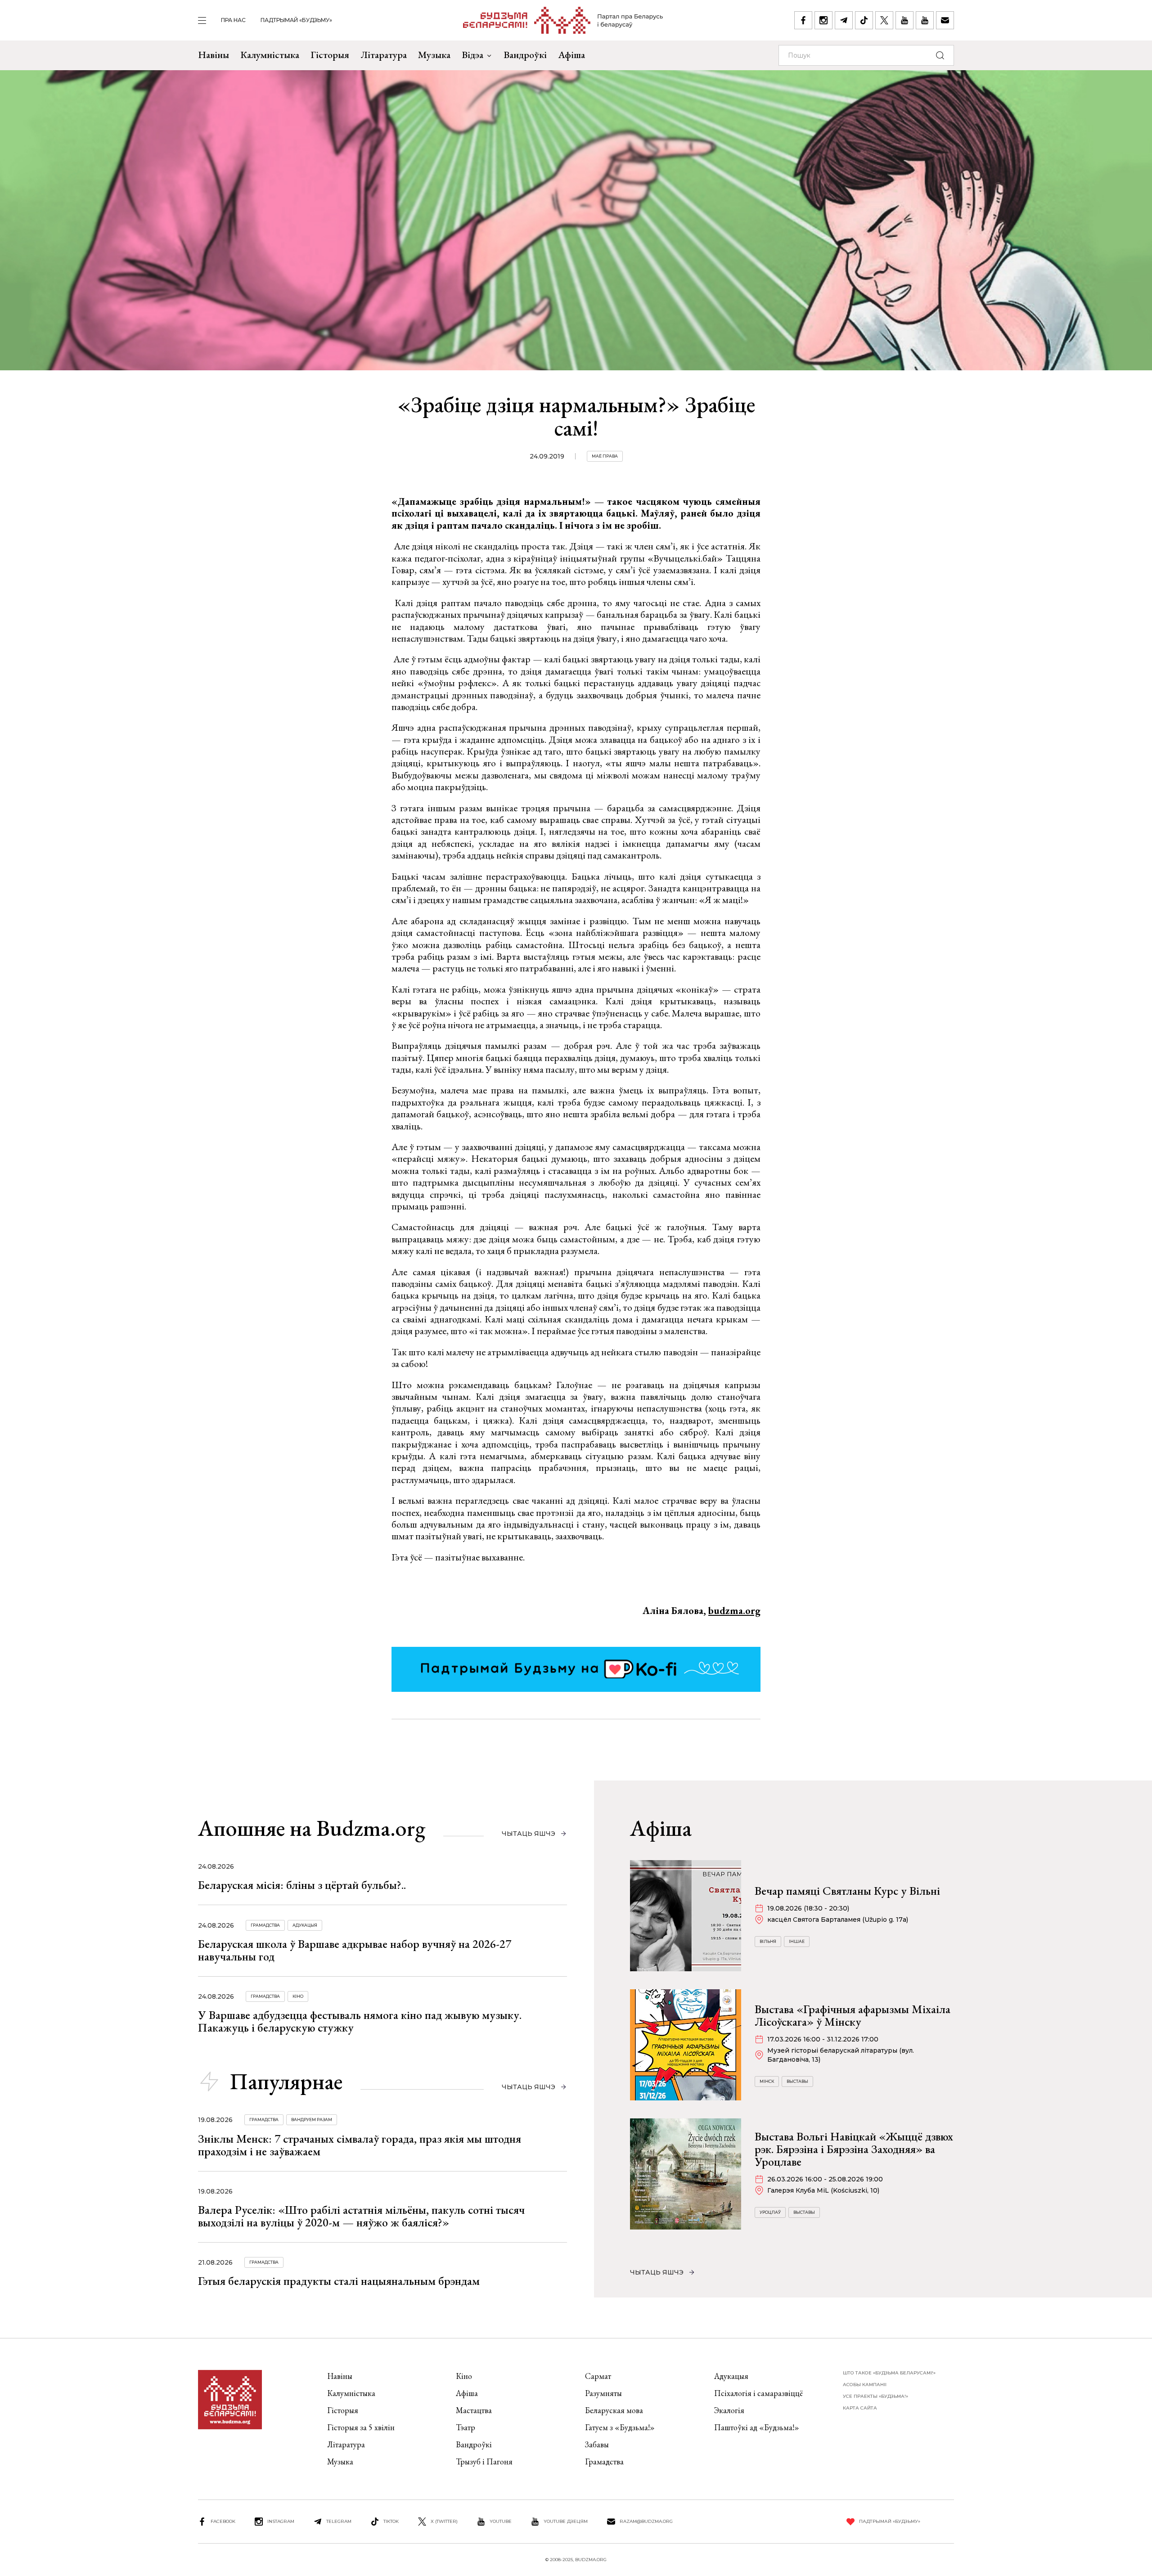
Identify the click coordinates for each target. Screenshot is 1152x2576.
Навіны (214, 55)
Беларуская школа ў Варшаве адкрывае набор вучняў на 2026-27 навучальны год (355, 1950)
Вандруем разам (312, 2120)
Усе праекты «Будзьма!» (875, 2396)
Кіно (298, 1996)
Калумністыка (270, 55)
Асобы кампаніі (865, 2385)
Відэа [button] (472, 55)
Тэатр (466, 2427)
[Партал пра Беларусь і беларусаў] (563, 20)
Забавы (597, 2444)
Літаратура (384, 55)
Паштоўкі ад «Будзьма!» (757, 2427)
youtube (501, 2521)
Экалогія (729, 2410)
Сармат (598, 2376)
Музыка (434, 55)
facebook (223, 2521)
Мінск (767, 2081)
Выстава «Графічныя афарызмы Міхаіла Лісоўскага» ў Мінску (853, 2015)
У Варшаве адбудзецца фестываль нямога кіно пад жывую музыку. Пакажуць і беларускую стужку (360, 2021)
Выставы (797, 2081)
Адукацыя (305, 1925)
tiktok (391, 2521)
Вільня (768, 1941)
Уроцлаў (770, 2212)
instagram (281, 2521)
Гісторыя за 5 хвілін (361, 2427)
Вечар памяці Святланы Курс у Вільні (847, 1891)
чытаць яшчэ (529, 1834)
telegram (339, 2521)
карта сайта (860, 2408)
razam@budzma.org (646, 2521)
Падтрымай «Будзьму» (296, 20)
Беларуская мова (614, 2410)
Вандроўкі (525, 55)
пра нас (233, 20)
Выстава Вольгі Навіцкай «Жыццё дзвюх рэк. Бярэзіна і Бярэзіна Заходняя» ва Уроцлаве (854, 2149)
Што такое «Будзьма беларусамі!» (889, 2373)
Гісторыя (330, 55)
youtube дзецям (566, 2521)
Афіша (571, 55)
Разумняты (603, 2393)
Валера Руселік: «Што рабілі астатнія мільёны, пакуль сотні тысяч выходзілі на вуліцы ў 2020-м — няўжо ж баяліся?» (361, 2216)
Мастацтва (474, 2410)
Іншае (797, 1941)
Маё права (605, 456)
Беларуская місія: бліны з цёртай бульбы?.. (302, 1885)
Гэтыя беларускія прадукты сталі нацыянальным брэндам (339, 2281)
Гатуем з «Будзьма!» (620, 2427)
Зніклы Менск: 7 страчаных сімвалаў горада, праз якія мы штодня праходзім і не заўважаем (360, 2145)
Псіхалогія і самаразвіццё (758, 2393)
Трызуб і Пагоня (484, 2461)
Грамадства (265, 1925)
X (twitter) (444, 2521)
